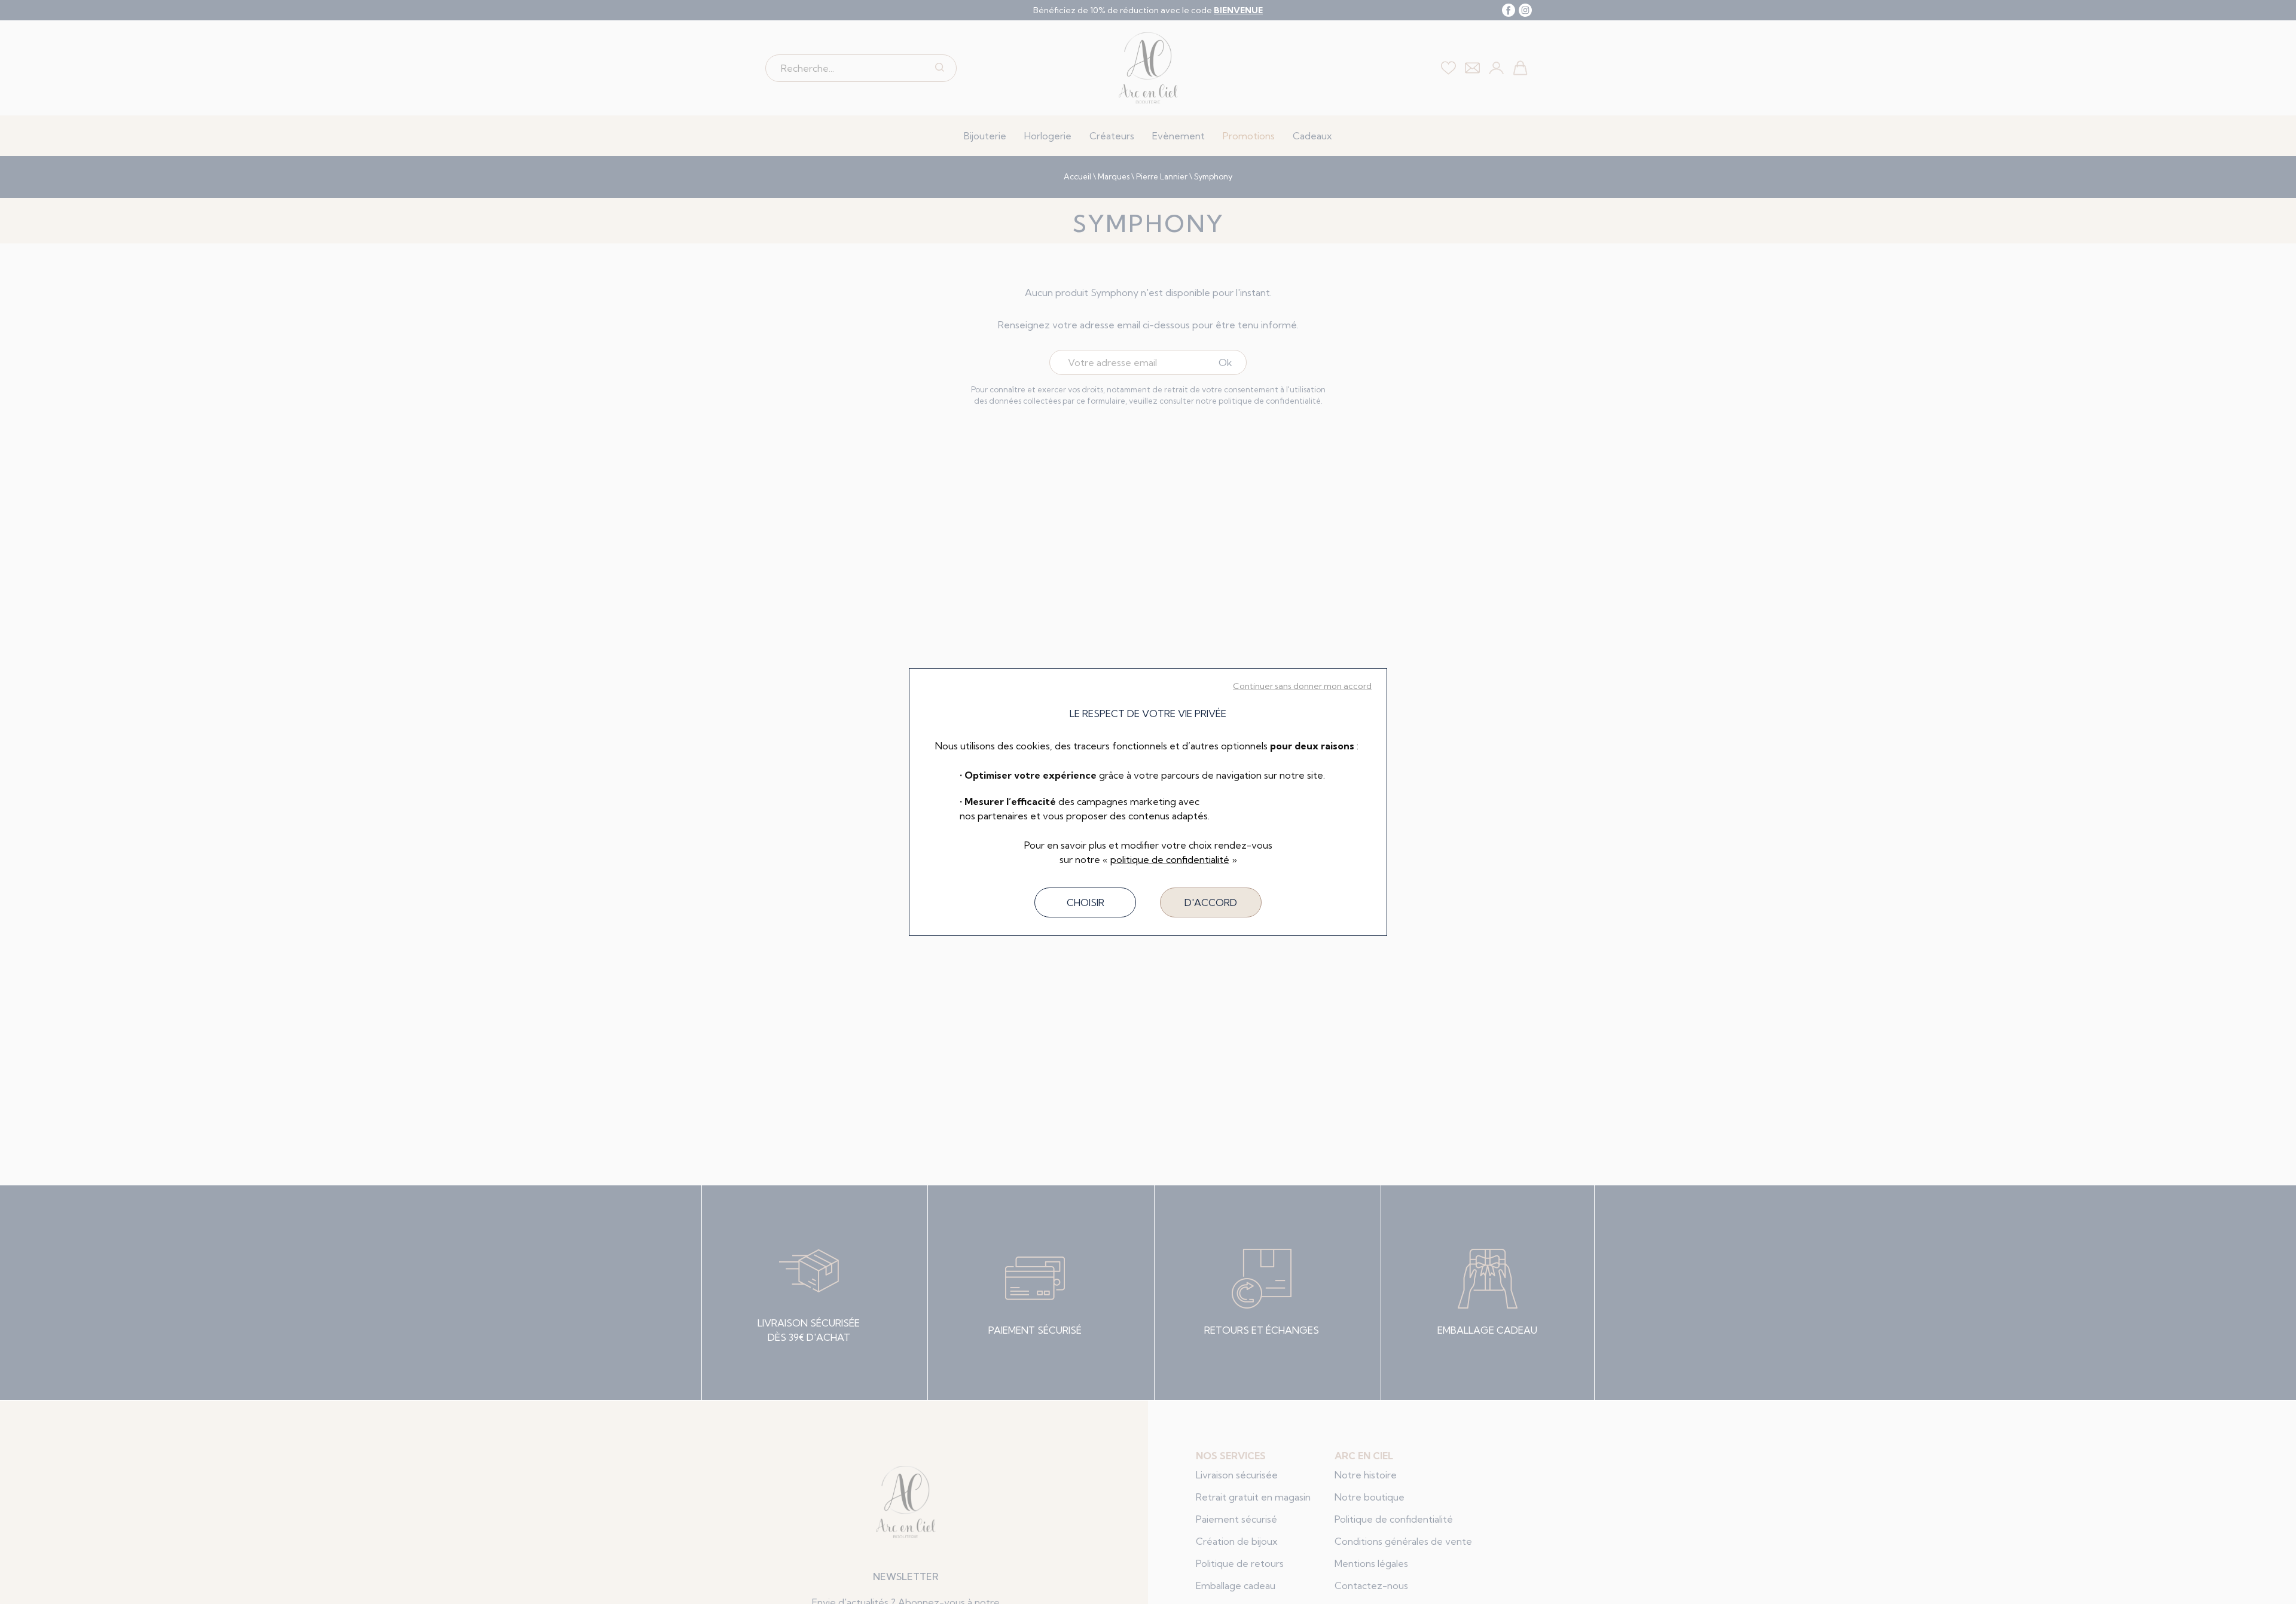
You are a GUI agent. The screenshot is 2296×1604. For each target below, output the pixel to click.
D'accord (1211, 902)
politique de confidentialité (1170, 859)
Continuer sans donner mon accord (1302, 686)
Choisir (1086, 902)
